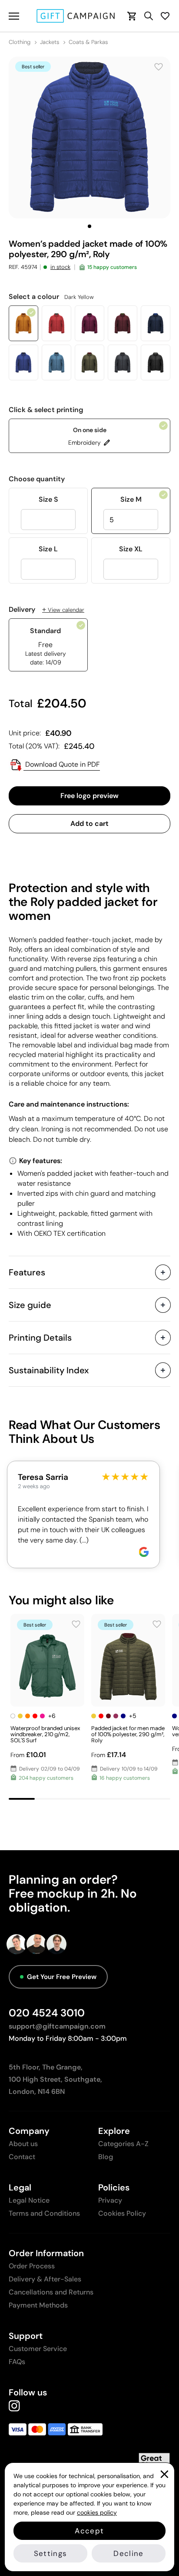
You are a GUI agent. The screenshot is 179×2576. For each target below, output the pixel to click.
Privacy (110, 2200)
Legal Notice (29, 2200)
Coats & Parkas (88, 42)
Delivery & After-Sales (45, 2279)
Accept (89, 2531)
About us (23, 2144)
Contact (22, 2157)
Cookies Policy (122, 2213)
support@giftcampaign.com (57, 2026)
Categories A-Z (123, 2144)
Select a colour (51, 297)
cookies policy (97, 2512)
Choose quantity (37, 479)
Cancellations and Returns (51, 2292)
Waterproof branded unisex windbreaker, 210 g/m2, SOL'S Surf (45, 1734)
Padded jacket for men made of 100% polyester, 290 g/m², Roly (128, 1734)
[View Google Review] (144, 1552)
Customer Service (38, 2349)
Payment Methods (38, 2305)
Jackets (50, 42)
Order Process (32, 2266)
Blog (106, 2157)
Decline (128, 2553)
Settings (51, 2553)
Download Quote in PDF (62, 764)
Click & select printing (46, 410)
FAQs (17, 2362)
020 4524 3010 (47, 2013)
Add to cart (89, 823)
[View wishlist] (165, 16)
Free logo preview (89, 796)
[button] (89, 226)
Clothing (20, 42)
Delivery (46, 610)
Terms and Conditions (44, 2213)
